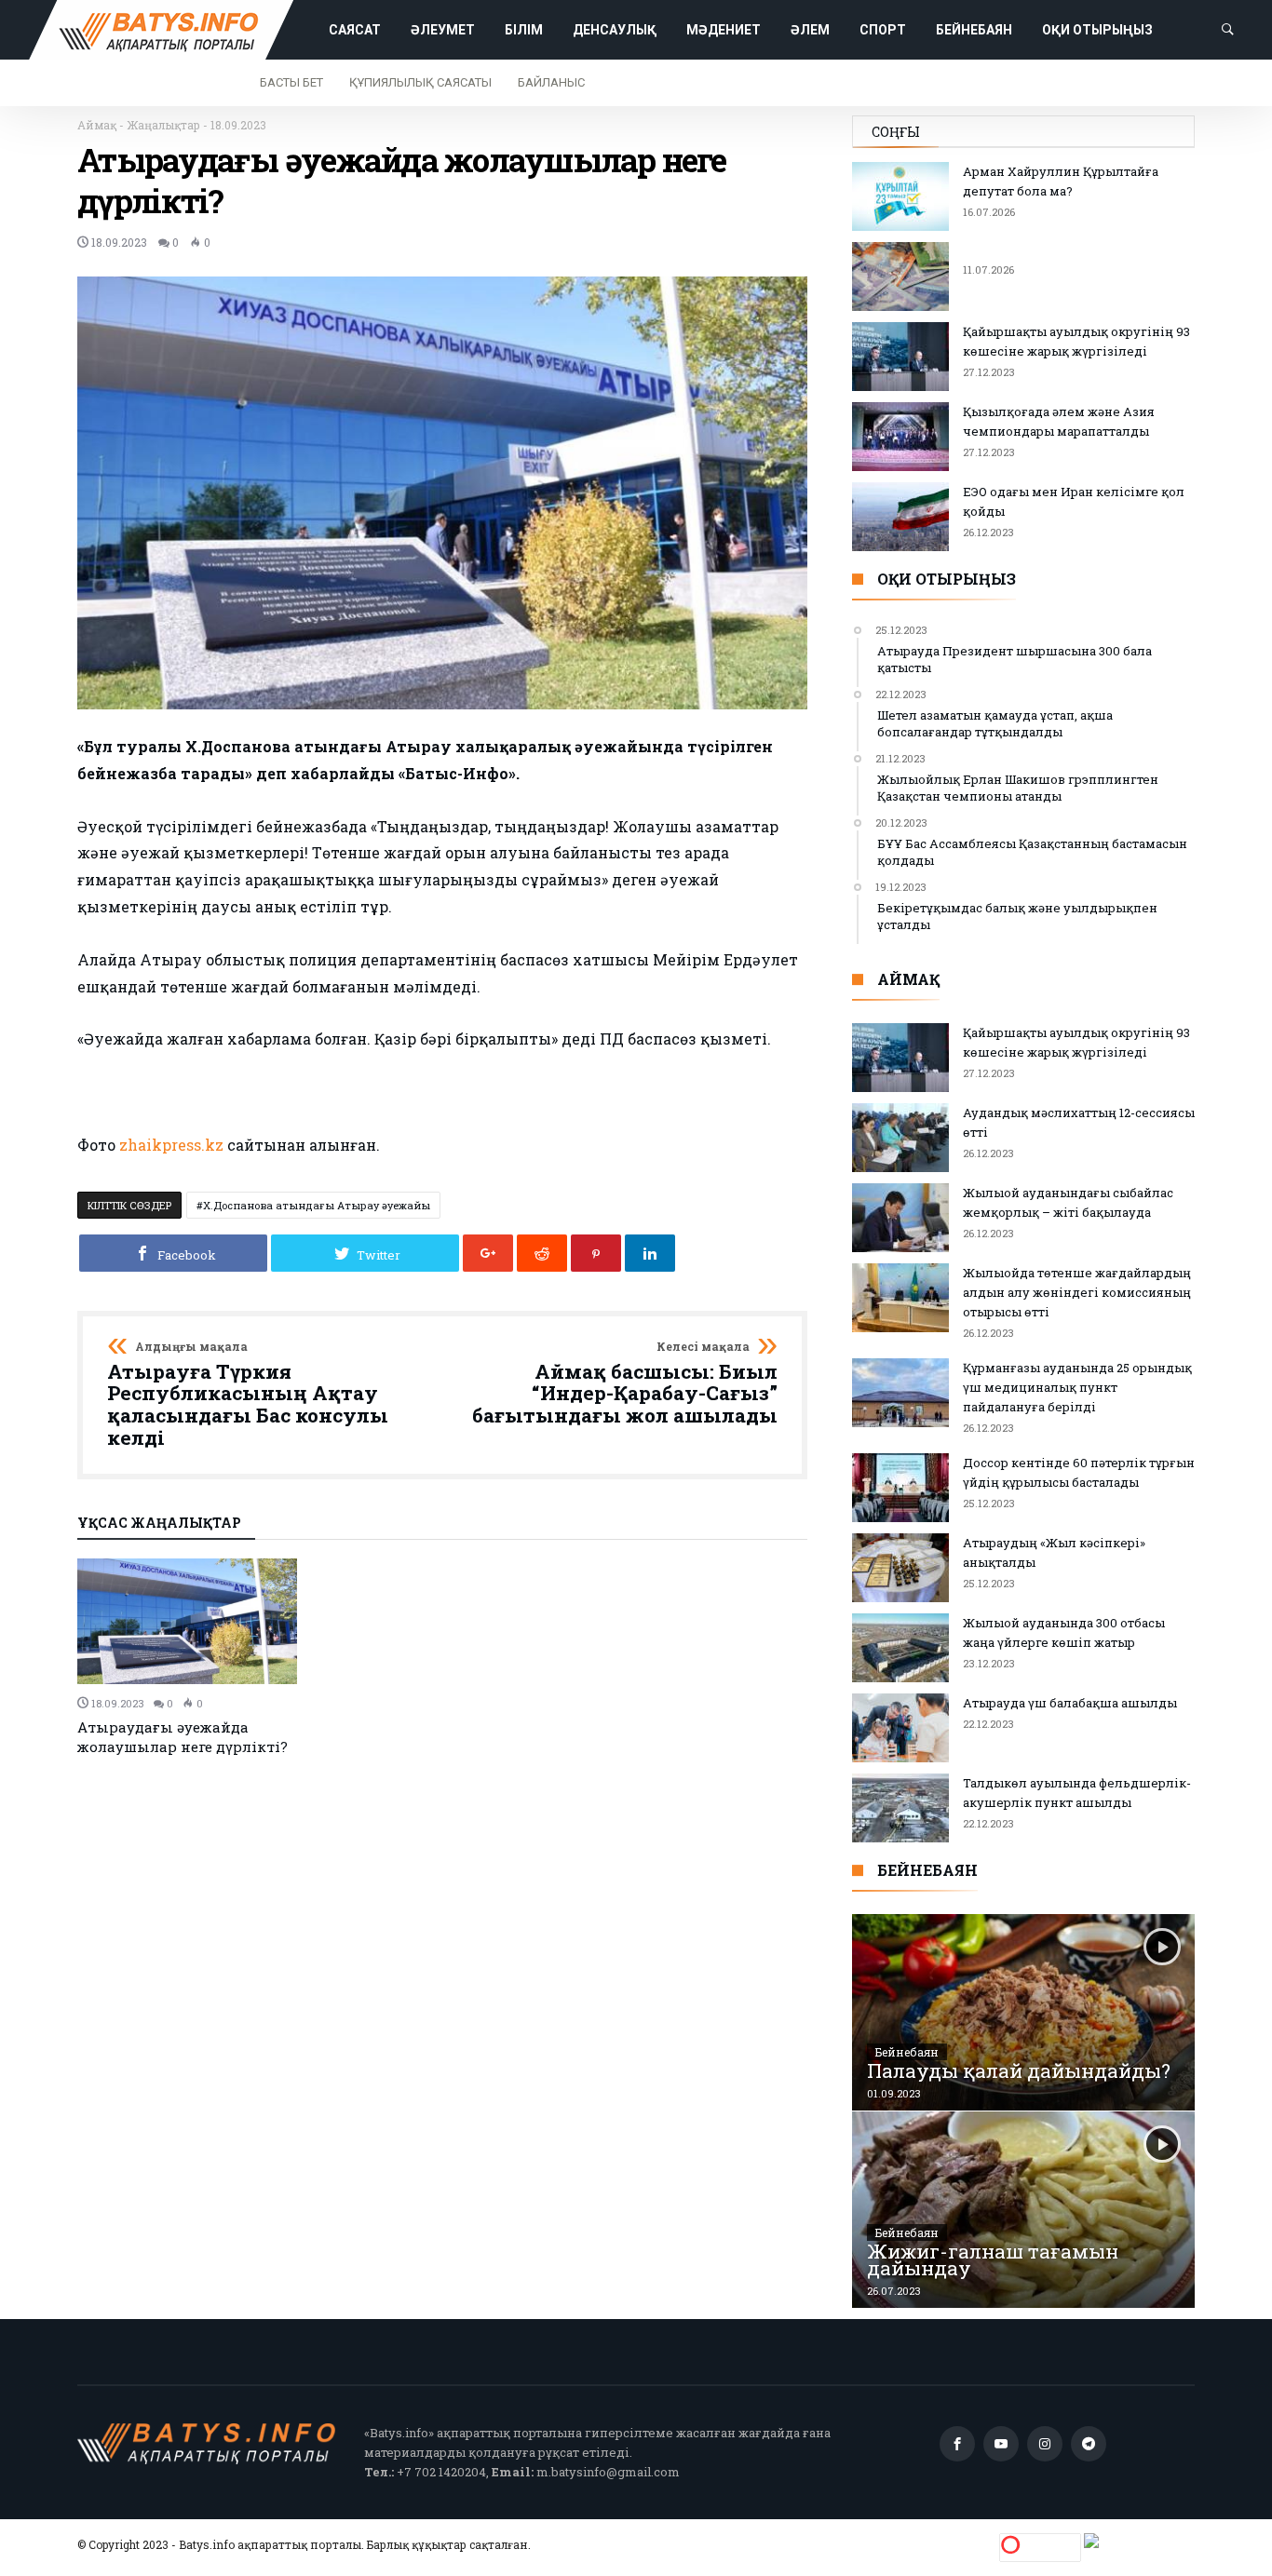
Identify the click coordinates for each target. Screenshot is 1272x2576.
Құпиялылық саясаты (420, 82)
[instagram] (1045, 2444)
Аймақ (97, 125)
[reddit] (542, 1253)
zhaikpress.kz (171, 1145)
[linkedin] (650, 1253)
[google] (488, 1253)
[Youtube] (1001, 2444)
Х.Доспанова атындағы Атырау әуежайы (317, 1205)
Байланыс (551, 82)
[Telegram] (1089, 2444)
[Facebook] (957, 2444)
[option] (192, 1658)
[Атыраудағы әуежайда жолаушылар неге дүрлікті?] (192, 1621)
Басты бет (291, 82)
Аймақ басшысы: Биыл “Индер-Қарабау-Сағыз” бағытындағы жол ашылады (625, 1384)
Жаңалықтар (163, 125)
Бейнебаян (907, 2052)
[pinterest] (596, 1253)
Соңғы (896, 132)
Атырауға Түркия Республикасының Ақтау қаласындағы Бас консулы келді (248, 1395)
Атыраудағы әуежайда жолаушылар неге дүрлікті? (183, 1737)
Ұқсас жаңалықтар (159, 1524)
